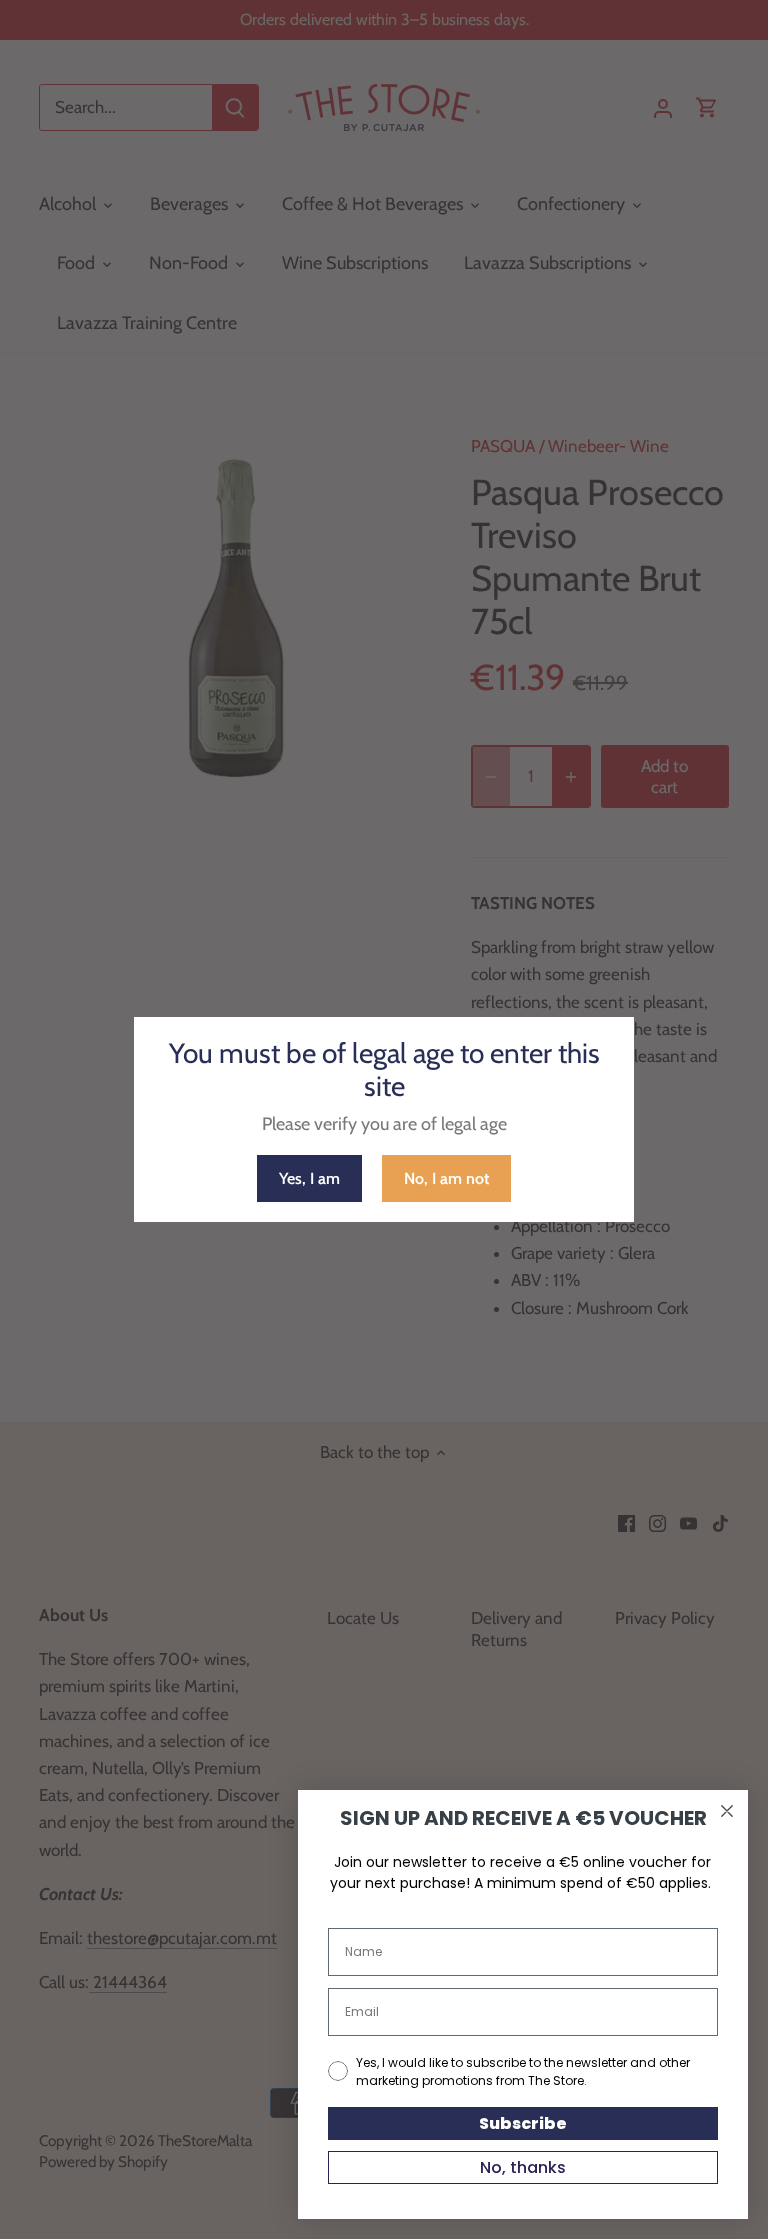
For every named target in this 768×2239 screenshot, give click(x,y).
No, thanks (523, 2167)
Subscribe (523, 2123)
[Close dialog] (727, 1811)
